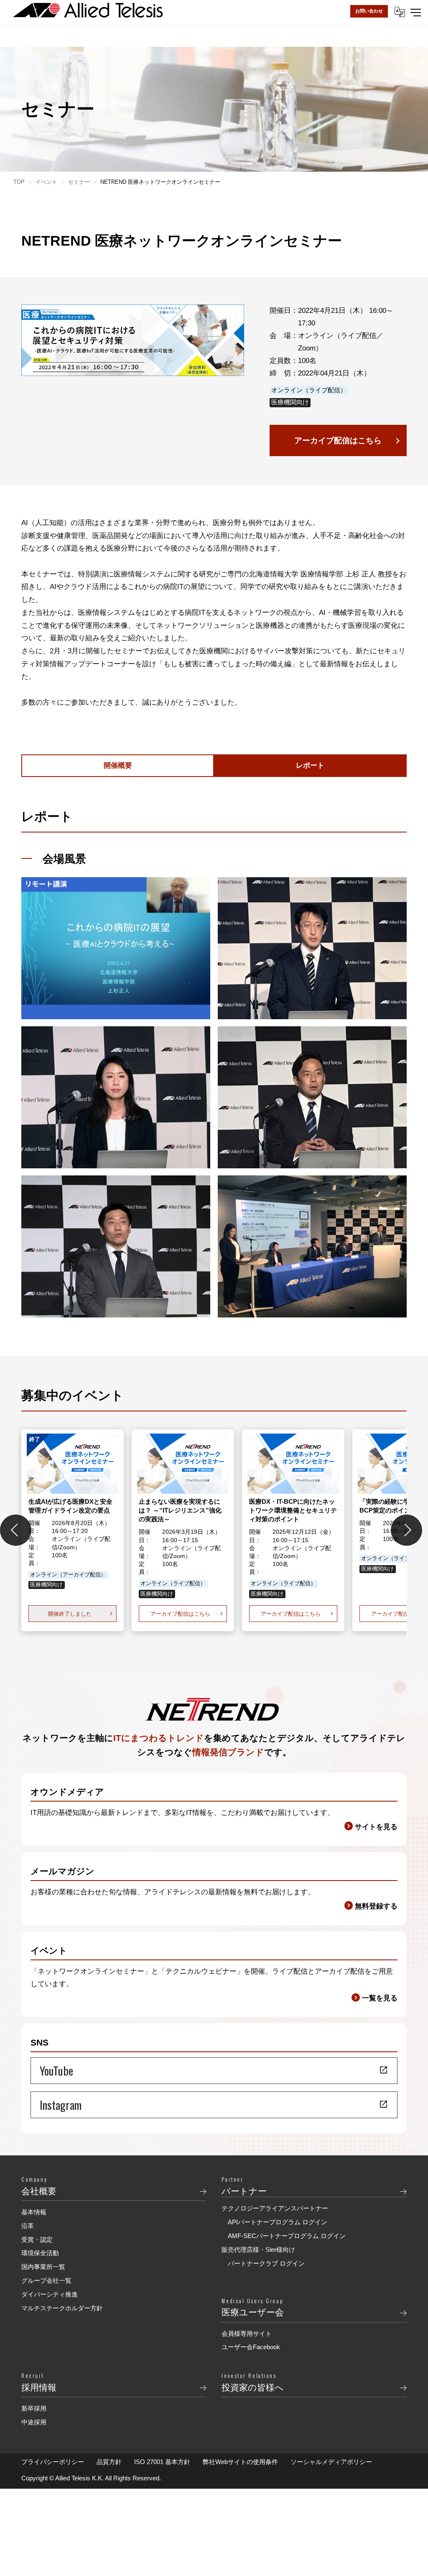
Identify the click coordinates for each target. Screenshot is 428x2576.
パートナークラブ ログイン (266, 2263)
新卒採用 (34, 2408)
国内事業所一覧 (43, 2267)
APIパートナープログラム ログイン (278, 2222)
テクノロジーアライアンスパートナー (275, 2208)
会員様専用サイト (247, 2334)
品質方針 (109, 2462)
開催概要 (118, 765)
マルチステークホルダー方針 (62, 2308)
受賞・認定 (37, 2240)
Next (406, 1530)
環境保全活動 (40, 2253)
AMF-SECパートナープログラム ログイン (287, 2236)
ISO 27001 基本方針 (162, 2462)
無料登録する (376, 1906)
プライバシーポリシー (53, 2462)
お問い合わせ (369, 11)
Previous (16, 1530)
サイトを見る (376, 1827)
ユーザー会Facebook (251, 2347)
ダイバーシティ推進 (50, 2294)
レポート (310, 765)
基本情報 (34, 2212)
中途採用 (34, 2422)
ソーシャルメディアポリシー (331, 2462)
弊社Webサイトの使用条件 (240, 2462)
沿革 (28, 2226)
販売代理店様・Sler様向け (258, 2250)
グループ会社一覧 (46, 2280)
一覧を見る (380, 1998)
